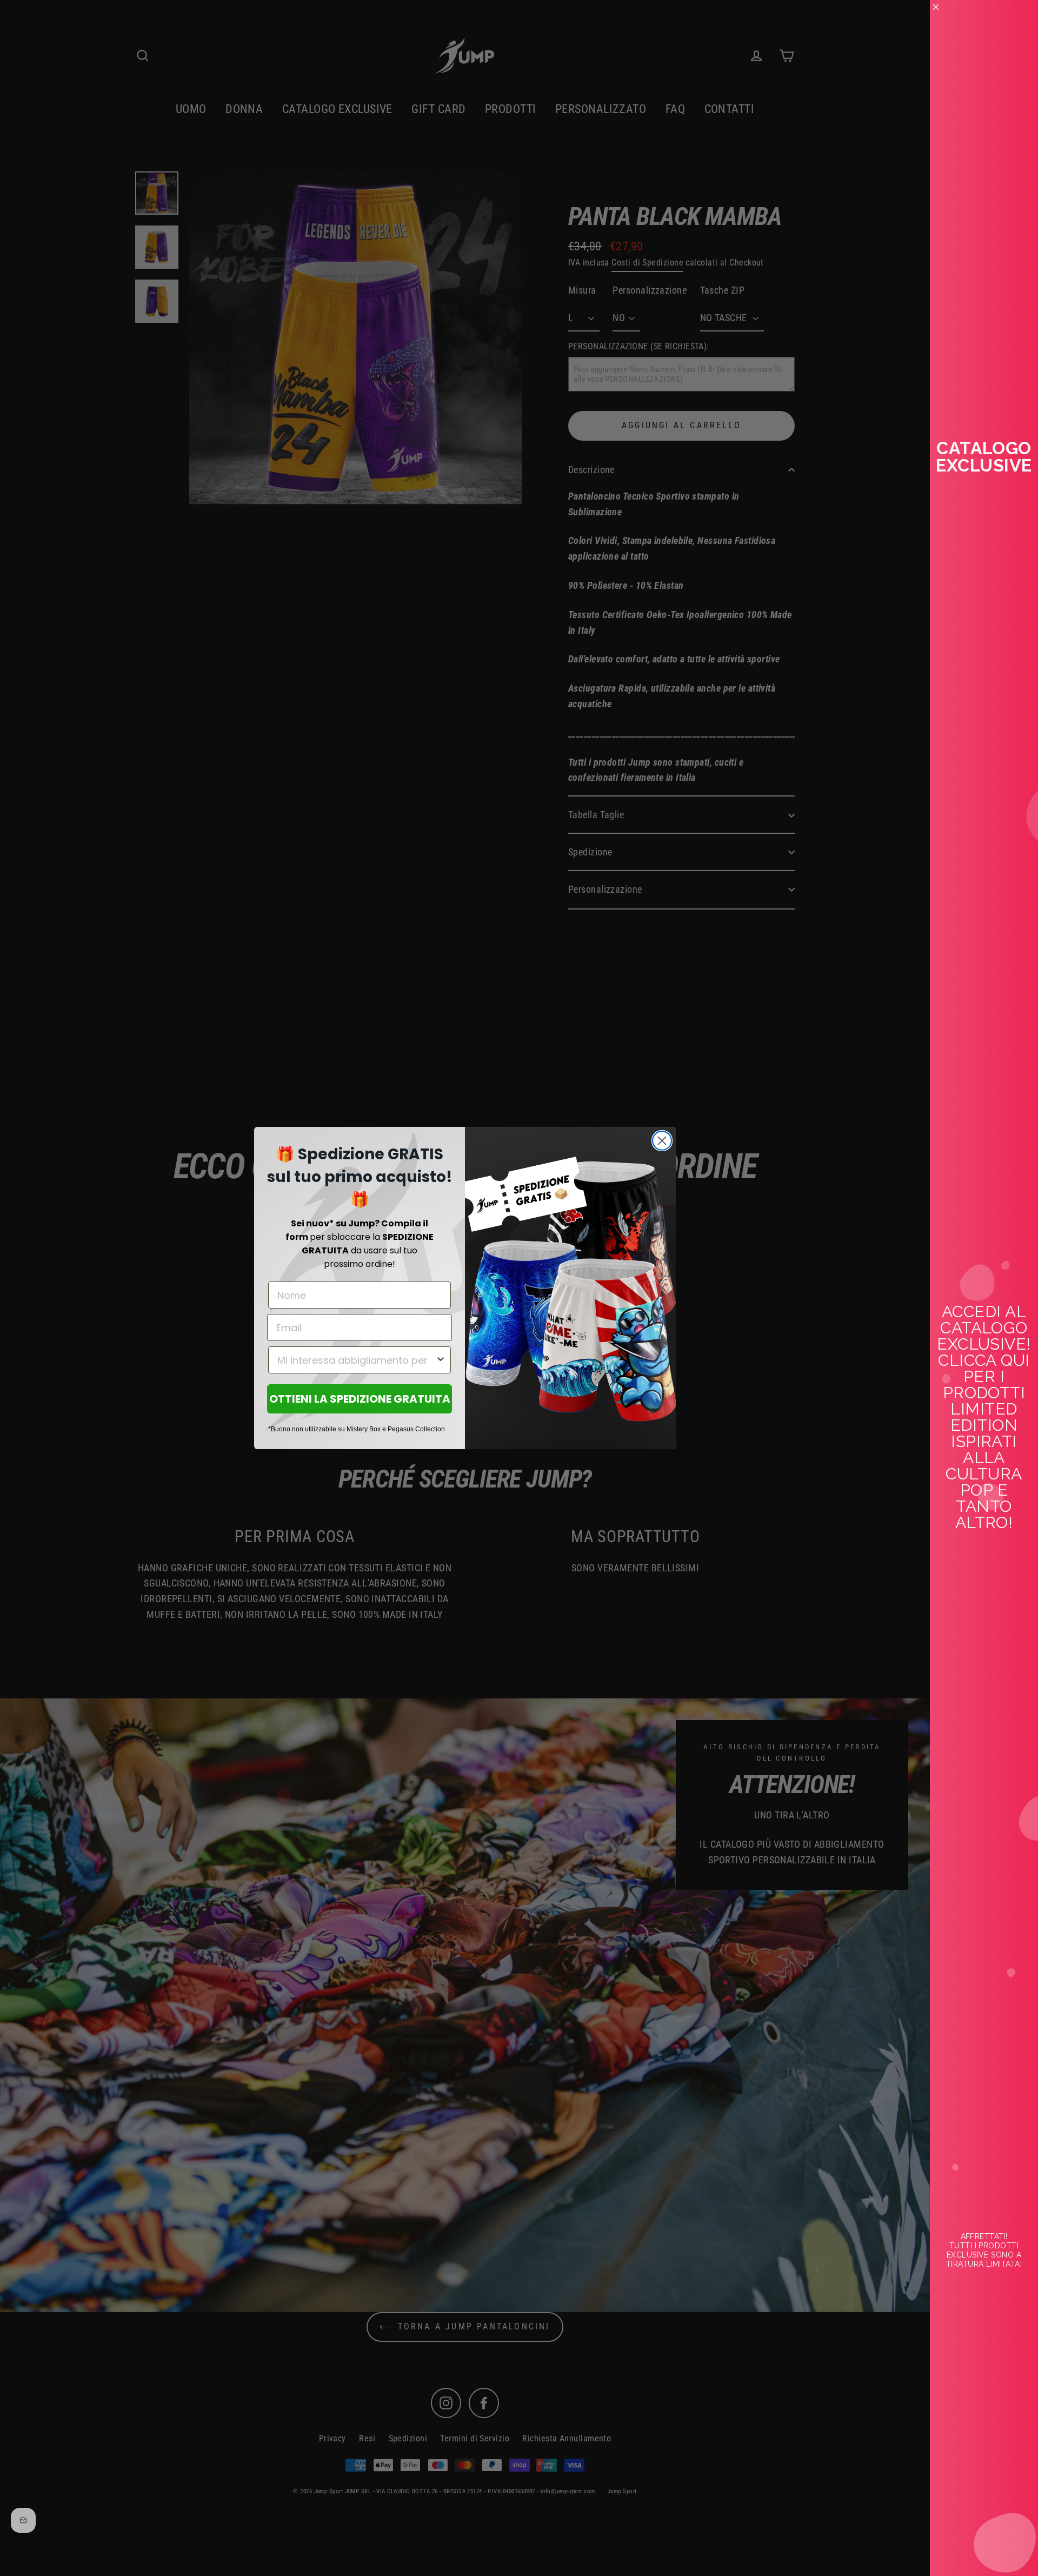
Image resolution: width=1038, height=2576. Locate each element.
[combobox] (356, 1360)
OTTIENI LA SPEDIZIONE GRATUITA (360, 1399)
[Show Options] (441, 1360)
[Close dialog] (662, 1141)
